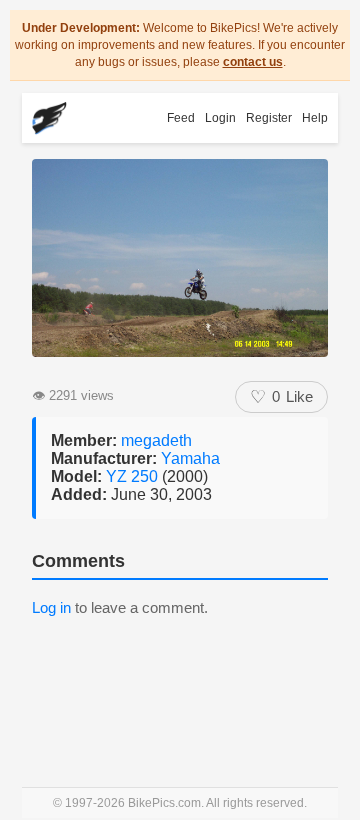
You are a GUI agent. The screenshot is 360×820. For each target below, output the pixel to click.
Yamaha (190, 458)
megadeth (156, 440)
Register (269, 118)
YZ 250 (134, 476)
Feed (181, 118)
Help (315, 118)
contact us (253, 62)
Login (220, 118)
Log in (51, 607)
